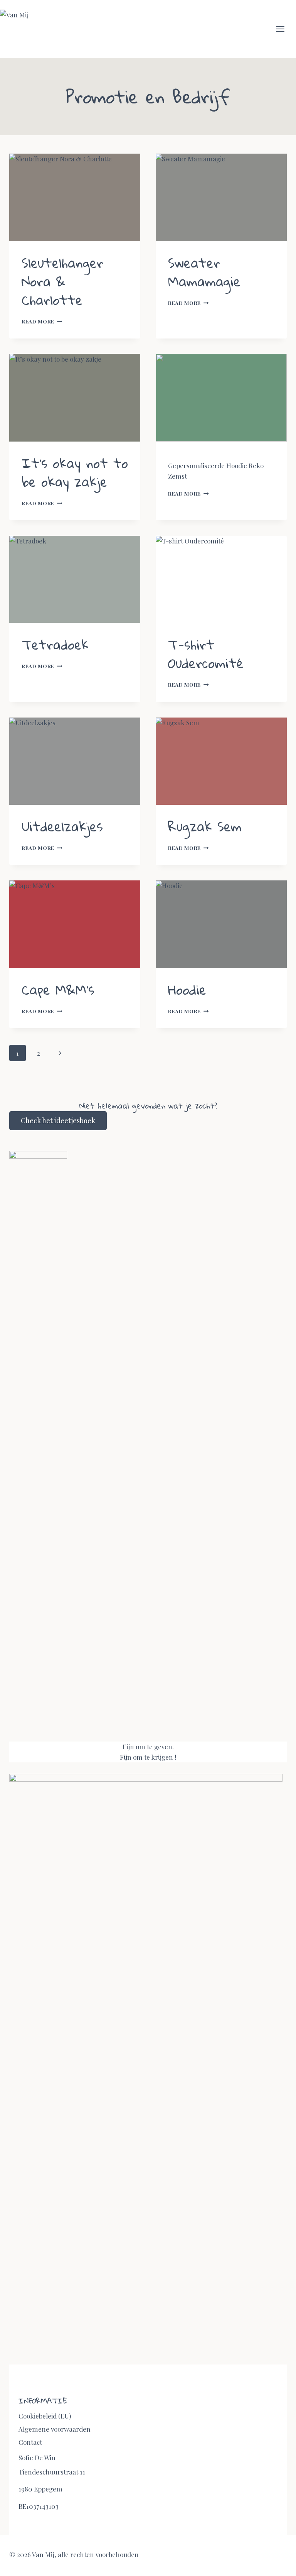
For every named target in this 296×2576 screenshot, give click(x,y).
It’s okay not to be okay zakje (75, 472)
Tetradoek (55, 644)
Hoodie (187, 989)
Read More (42, 321)
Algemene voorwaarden (55, 2429)
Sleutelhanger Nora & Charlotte (62, 281)
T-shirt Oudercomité (206, 654)
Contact (30, 2442)
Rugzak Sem (205, 826)
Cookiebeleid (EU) (45, 2416)
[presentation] (75, 197)
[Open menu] (284, 29)
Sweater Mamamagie (204, 272)
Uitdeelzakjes (62, 826)
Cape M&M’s (58, 989)
